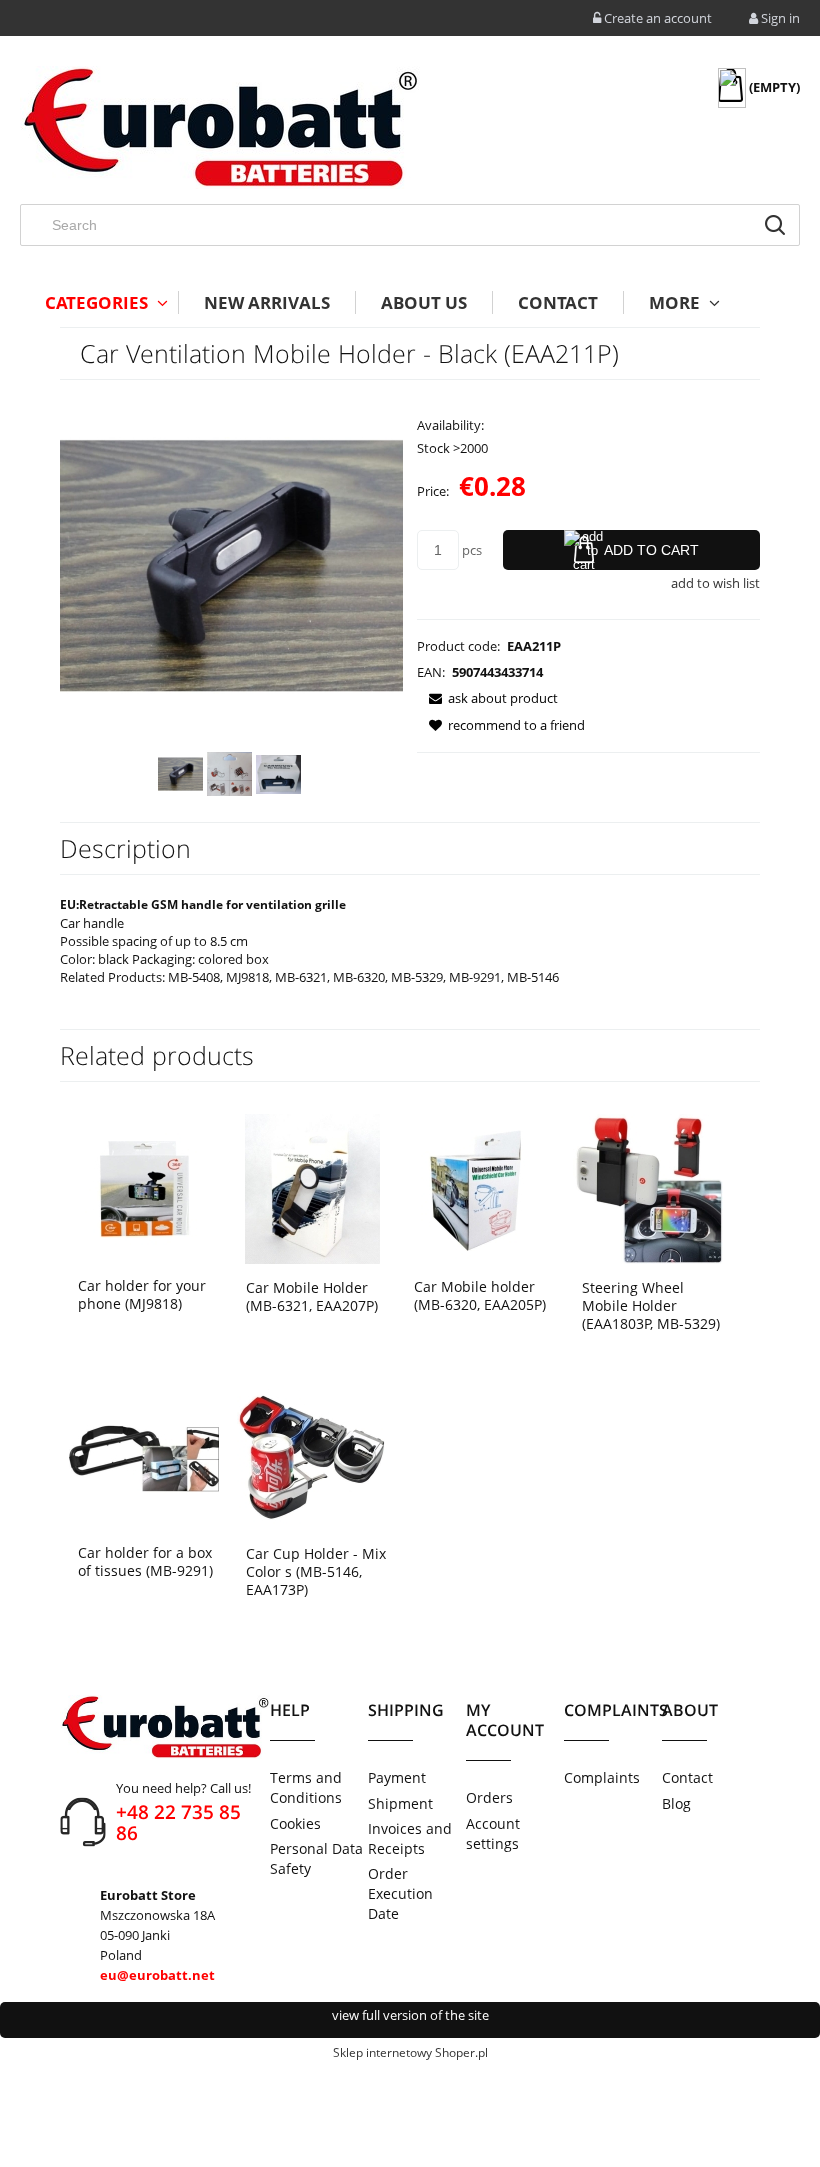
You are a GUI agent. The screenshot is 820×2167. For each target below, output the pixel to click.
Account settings (493, 1833)
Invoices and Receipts (410, 1838)
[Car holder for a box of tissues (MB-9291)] (144, 1454)
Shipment (400, 1803)
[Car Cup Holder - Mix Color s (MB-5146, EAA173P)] (312, 1454)
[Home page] (220, 127)
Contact (687, 1777)
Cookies (295, 1823)
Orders (489, 1797)
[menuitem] (99, 302)
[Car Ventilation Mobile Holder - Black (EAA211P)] (180, 774)
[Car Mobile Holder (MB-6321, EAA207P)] (312, 1187)
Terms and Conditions (306, 1787)
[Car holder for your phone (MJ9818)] (144, 1187)
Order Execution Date (400, 1893)
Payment (397, 1777)
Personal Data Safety (316, 1858)
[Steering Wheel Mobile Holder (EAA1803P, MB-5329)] (648, 1187)
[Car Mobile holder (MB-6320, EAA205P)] (480, 1187)
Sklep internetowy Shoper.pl (410, 2052)
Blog (676, 1803)
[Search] (775, 225)
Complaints (602, 1777)
